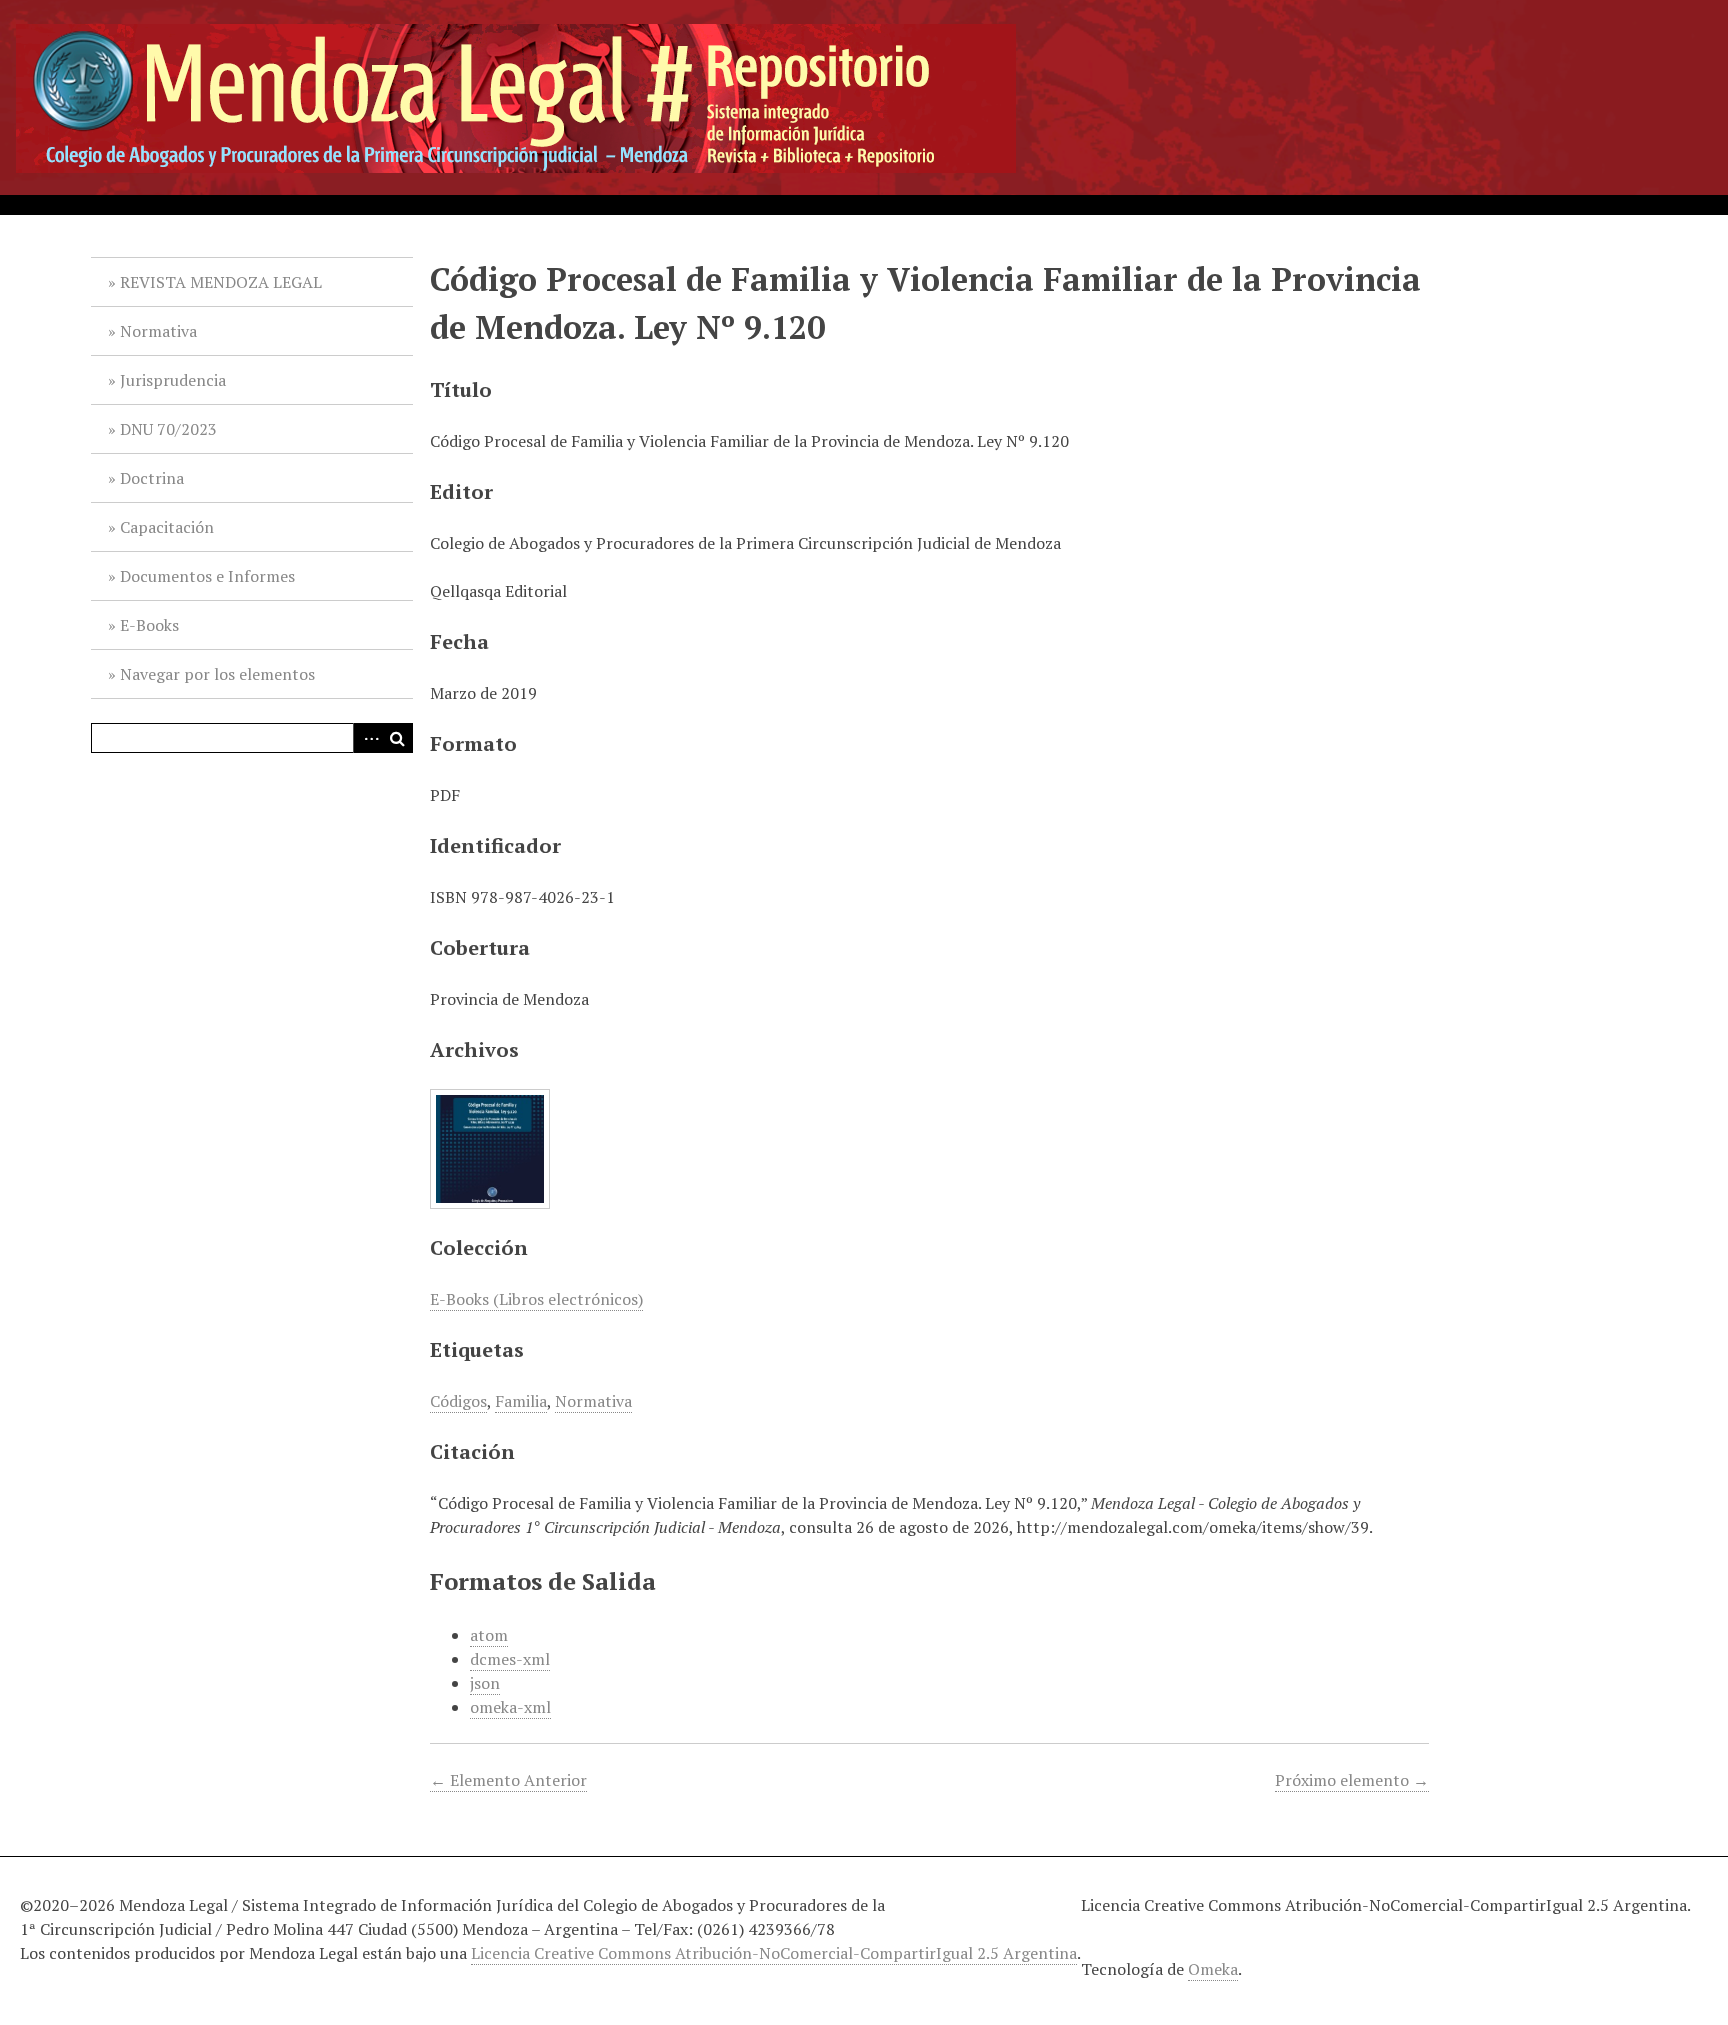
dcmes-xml (510, 1659)
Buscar (398, 738)
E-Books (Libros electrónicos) (536, 1299)
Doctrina (152, 478)
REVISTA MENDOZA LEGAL (221, 282)
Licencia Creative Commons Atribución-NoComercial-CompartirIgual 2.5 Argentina (774, 1953)
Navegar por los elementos (217, 674)
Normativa (158, 331)
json (485, 1683)
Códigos (458, 1401)
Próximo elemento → (1352, 1780)
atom (489, 1635)
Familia (521, 1401)
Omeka (1213, 1969)
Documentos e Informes (207, 576)
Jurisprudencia (173, 380)
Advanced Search (368, 738)
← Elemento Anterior (508, 1780)
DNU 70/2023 (168, 429)
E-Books (149, 625)
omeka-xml (510, 1707)
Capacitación (167, 527)
